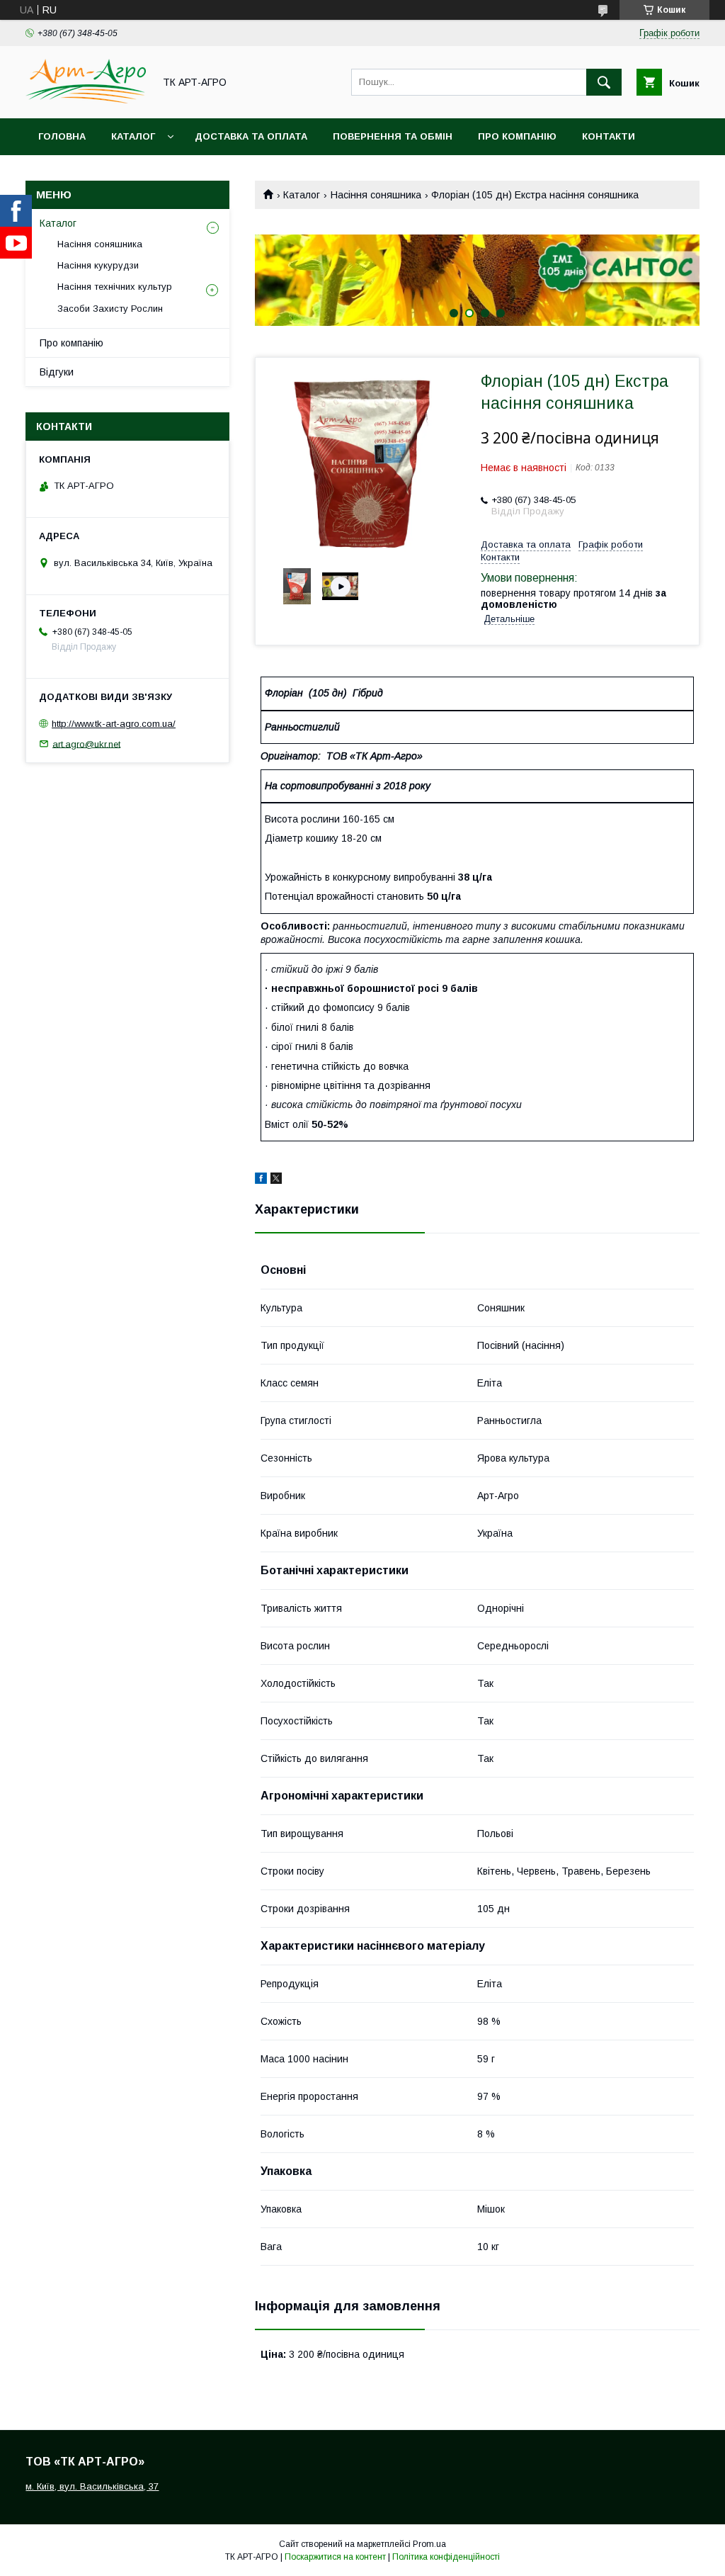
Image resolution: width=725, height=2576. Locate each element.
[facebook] (261, 1180)
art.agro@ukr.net (86, 744)
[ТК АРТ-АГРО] (86, 100)
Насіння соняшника (376, 195)
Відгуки (57, 372)
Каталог (133, 136)
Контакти (609, 136)
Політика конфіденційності (446, 2557)
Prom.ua (429, 2544)
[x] (276, 1180)
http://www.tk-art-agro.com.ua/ (114, 724)
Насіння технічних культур (115, 287)
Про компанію (517, 136)
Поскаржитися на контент (335, 2557)
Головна (62, 136)
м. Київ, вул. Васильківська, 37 (92, 2486)
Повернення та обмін (393, 136)
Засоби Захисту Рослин (110, 309)
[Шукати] (604, 82)
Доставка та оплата (251, 136)
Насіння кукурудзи (98, 265)
